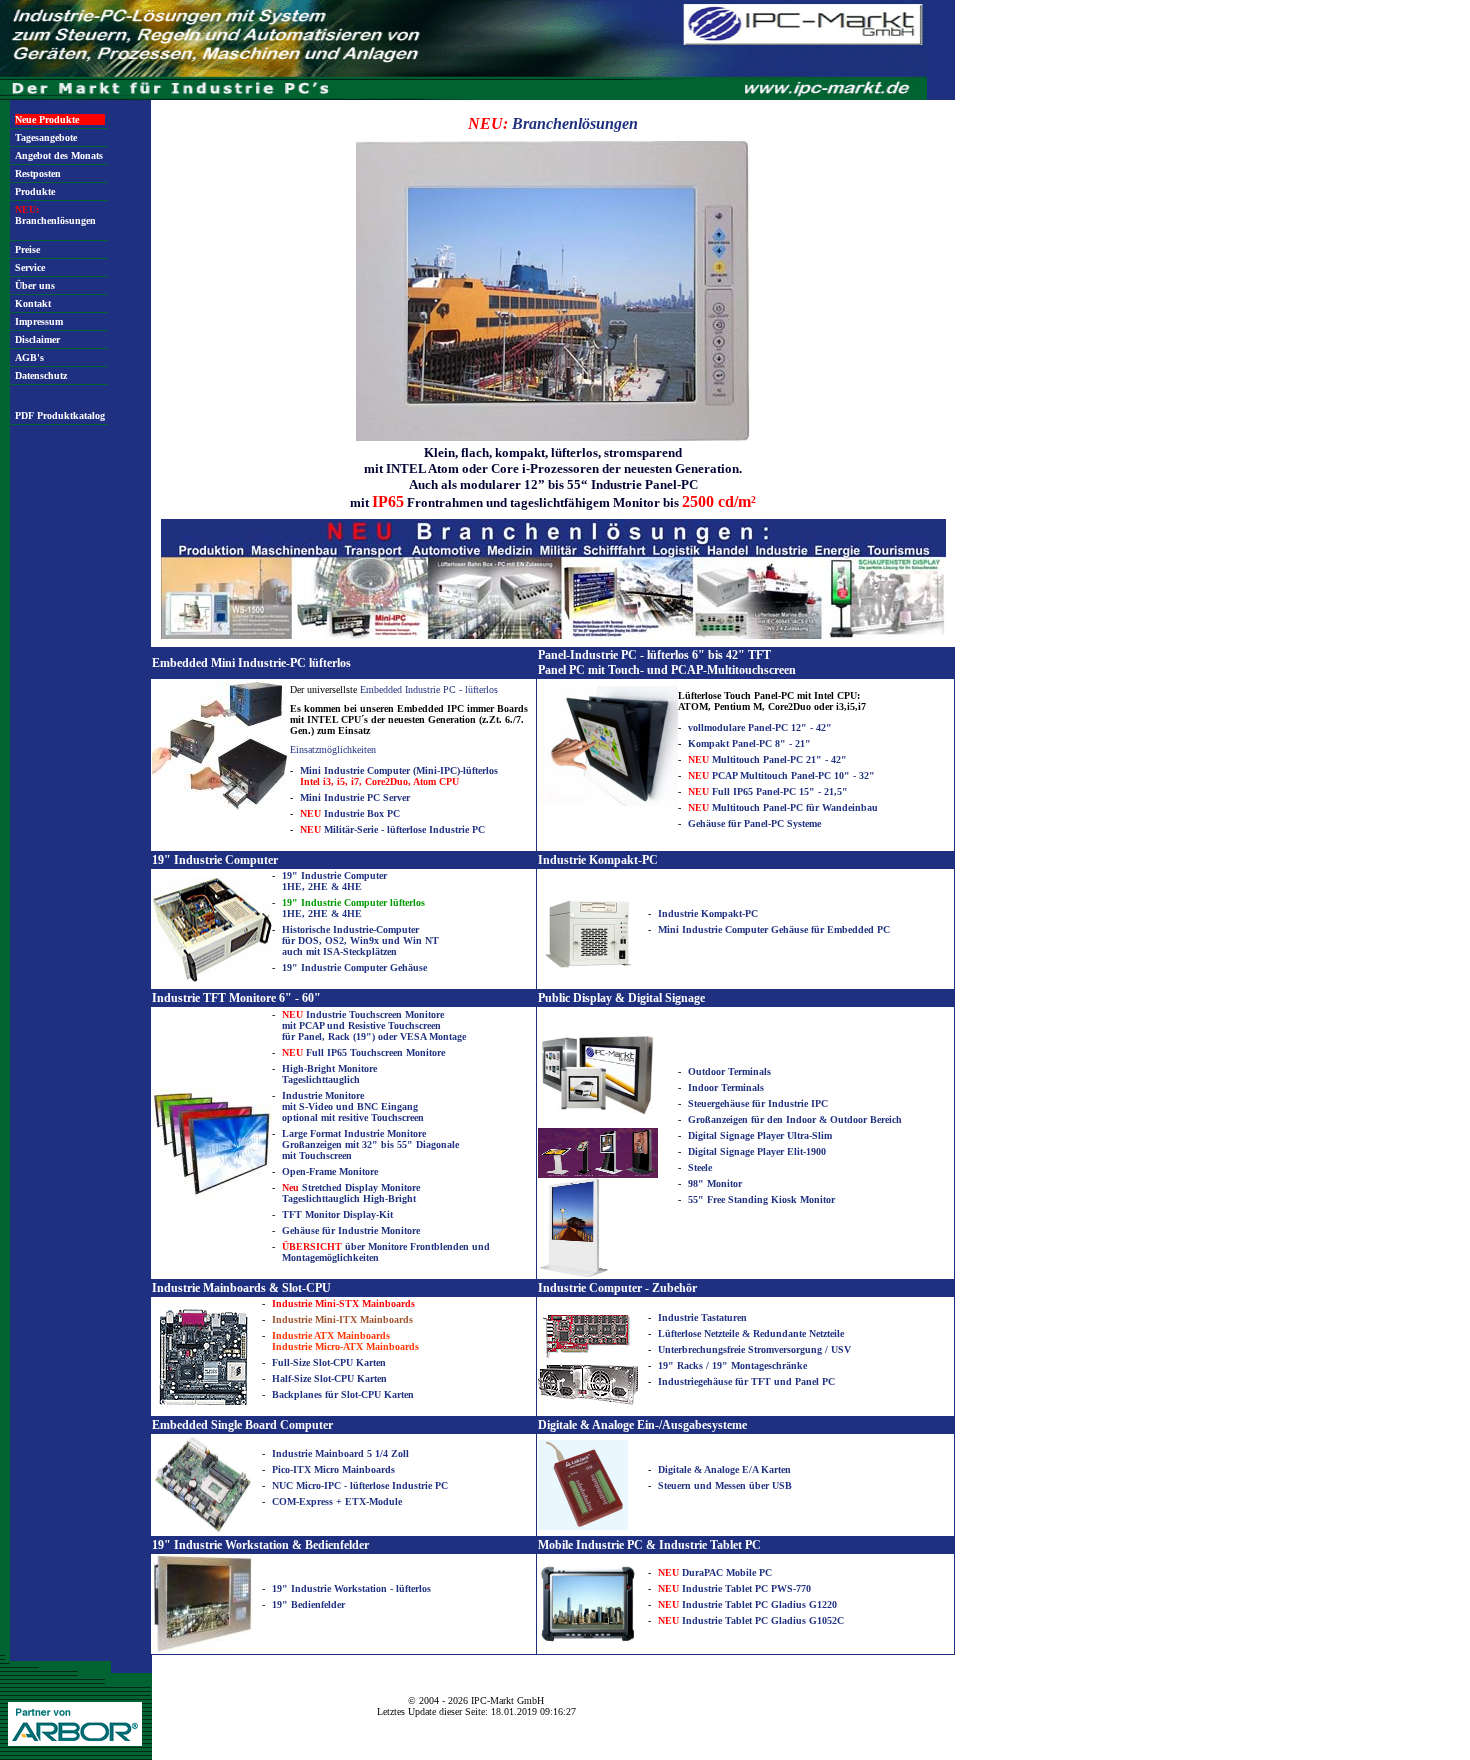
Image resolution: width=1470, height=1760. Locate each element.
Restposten (38, 173)
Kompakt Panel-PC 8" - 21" (749, 743)
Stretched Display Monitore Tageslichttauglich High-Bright (351, 1193)
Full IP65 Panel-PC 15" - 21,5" (768, 791)
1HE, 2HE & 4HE (353, 908)
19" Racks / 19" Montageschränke (732, 1365)
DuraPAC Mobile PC (715, 1572)
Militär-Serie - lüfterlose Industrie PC (392, 829)
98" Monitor (715, 1183)
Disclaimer (37, 339)
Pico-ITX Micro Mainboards (333, 1469)
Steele (700, 1167)
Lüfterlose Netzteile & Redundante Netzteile (751, 1333)
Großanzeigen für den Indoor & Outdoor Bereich (795, 1119)
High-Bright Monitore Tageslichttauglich (329, 1074)
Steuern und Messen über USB (725, 1485)
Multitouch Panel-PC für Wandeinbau (783, 807)
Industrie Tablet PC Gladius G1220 (747, 1604)
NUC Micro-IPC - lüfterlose (332, 1485)
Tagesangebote (46, 137)
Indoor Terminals (726, 1087)
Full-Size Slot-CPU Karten (329, 1362)
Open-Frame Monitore (330, 1171)
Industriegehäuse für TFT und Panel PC (746, 1381)
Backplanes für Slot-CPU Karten (343, 1394)
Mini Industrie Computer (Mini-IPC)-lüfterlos (399, 776)
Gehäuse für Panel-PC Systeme (754, 823)
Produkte (35, 191)
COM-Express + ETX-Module (337, 1501)
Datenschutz (41, 375)
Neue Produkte (47, 119)
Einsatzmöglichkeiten (333, 749)
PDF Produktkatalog (60, 415)
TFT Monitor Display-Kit (337, 1214)
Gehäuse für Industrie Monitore (351, 1230)
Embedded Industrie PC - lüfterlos (429, 689)
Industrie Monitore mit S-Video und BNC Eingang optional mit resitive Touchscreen (353, 1106)
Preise (27, 249)
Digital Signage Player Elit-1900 (757, 1151)
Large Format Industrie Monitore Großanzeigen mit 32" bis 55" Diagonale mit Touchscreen (370, 1144)
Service (30, 267)
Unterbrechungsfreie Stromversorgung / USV (754, 1349)
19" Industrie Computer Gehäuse (354, 967)
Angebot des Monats (59, 155)
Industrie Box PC (350, 813)
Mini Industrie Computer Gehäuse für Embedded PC (774, 929)
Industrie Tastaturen (702, 1317)
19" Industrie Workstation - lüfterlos (351, 1588)
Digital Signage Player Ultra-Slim (760, 1135)
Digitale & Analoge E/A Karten (724, 1469)
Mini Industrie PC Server (355, 797)
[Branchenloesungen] (553, 635)
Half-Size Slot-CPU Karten (329, 1378)
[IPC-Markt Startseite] (463, 96)
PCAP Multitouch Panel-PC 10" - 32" (781, 775)
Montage (447, 1036)
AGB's (29, 357)
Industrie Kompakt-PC (708, 913)
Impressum (39, 321)
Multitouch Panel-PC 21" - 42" (767, 759)
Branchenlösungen (55, 215)
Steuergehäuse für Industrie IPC (758, 1103)
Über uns (35, 285)
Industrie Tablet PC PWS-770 (734, 1588)
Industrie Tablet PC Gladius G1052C (751, 1620)
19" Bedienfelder (308, 1604)
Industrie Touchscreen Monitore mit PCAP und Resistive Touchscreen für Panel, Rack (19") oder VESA (363, 1025)
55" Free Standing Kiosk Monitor (761, 1199)
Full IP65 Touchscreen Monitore (363, 1052)
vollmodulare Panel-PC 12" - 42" (760, 727)
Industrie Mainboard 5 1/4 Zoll (340, 1453)
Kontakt (33, 303)
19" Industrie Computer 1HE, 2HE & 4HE (334, 881)
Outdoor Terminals (729, 1071)
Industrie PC (420, 1485)
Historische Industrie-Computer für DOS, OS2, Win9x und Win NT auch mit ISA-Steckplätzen (360, 940)
